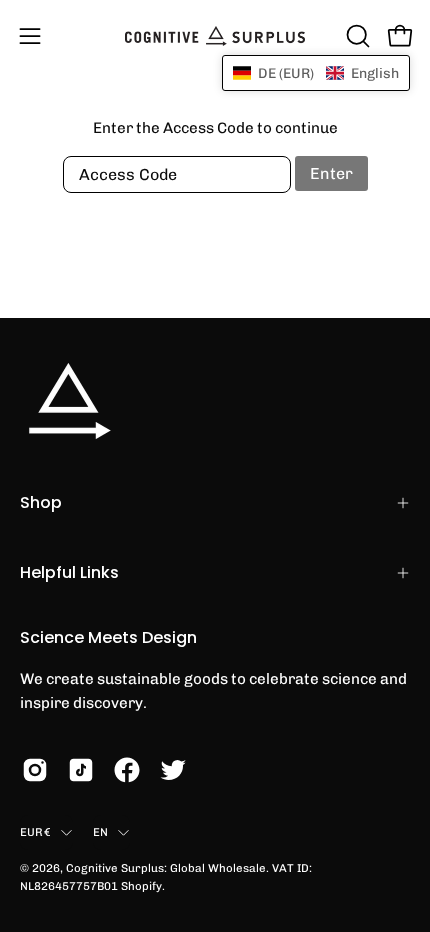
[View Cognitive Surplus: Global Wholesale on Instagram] (35, 770)
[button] (356, 36)
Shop (41, 502)
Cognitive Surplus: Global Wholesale (166, 868)
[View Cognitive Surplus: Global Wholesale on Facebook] (127, 770)
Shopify (141, 886)
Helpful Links (69, 572)
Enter (331, 173)
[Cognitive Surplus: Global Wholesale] (215, 36)
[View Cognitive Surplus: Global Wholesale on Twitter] (173, 770)
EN (100, 832)
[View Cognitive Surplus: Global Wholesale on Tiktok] (81, 770)
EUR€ (35, 832)
